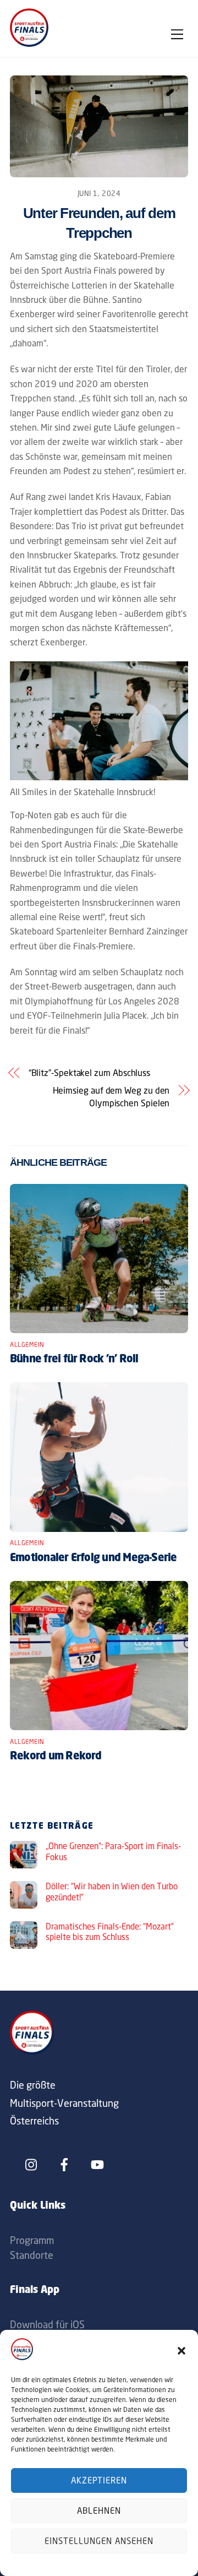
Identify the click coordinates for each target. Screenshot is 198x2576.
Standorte (32, 2255)
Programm (32, 2240)
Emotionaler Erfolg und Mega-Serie (94, 1558)
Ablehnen (99, 2511)
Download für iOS (47, 2324)
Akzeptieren (99, 2480)
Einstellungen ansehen (99, 2541)
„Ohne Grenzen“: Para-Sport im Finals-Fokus (113, 1852)
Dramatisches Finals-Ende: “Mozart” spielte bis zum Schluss (110, 1932)
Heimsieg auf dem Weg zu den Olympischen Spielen (111, 1096)
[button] (182, 2351)
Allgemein (27, 1345)
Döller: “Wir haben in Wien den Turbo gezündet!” (112, 1892)
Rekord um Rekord (56, 1757)
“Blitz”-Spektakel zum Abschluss (90, 1073)
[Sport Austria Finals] (29, 44)
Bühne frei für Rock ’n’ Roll (74, 1360)
